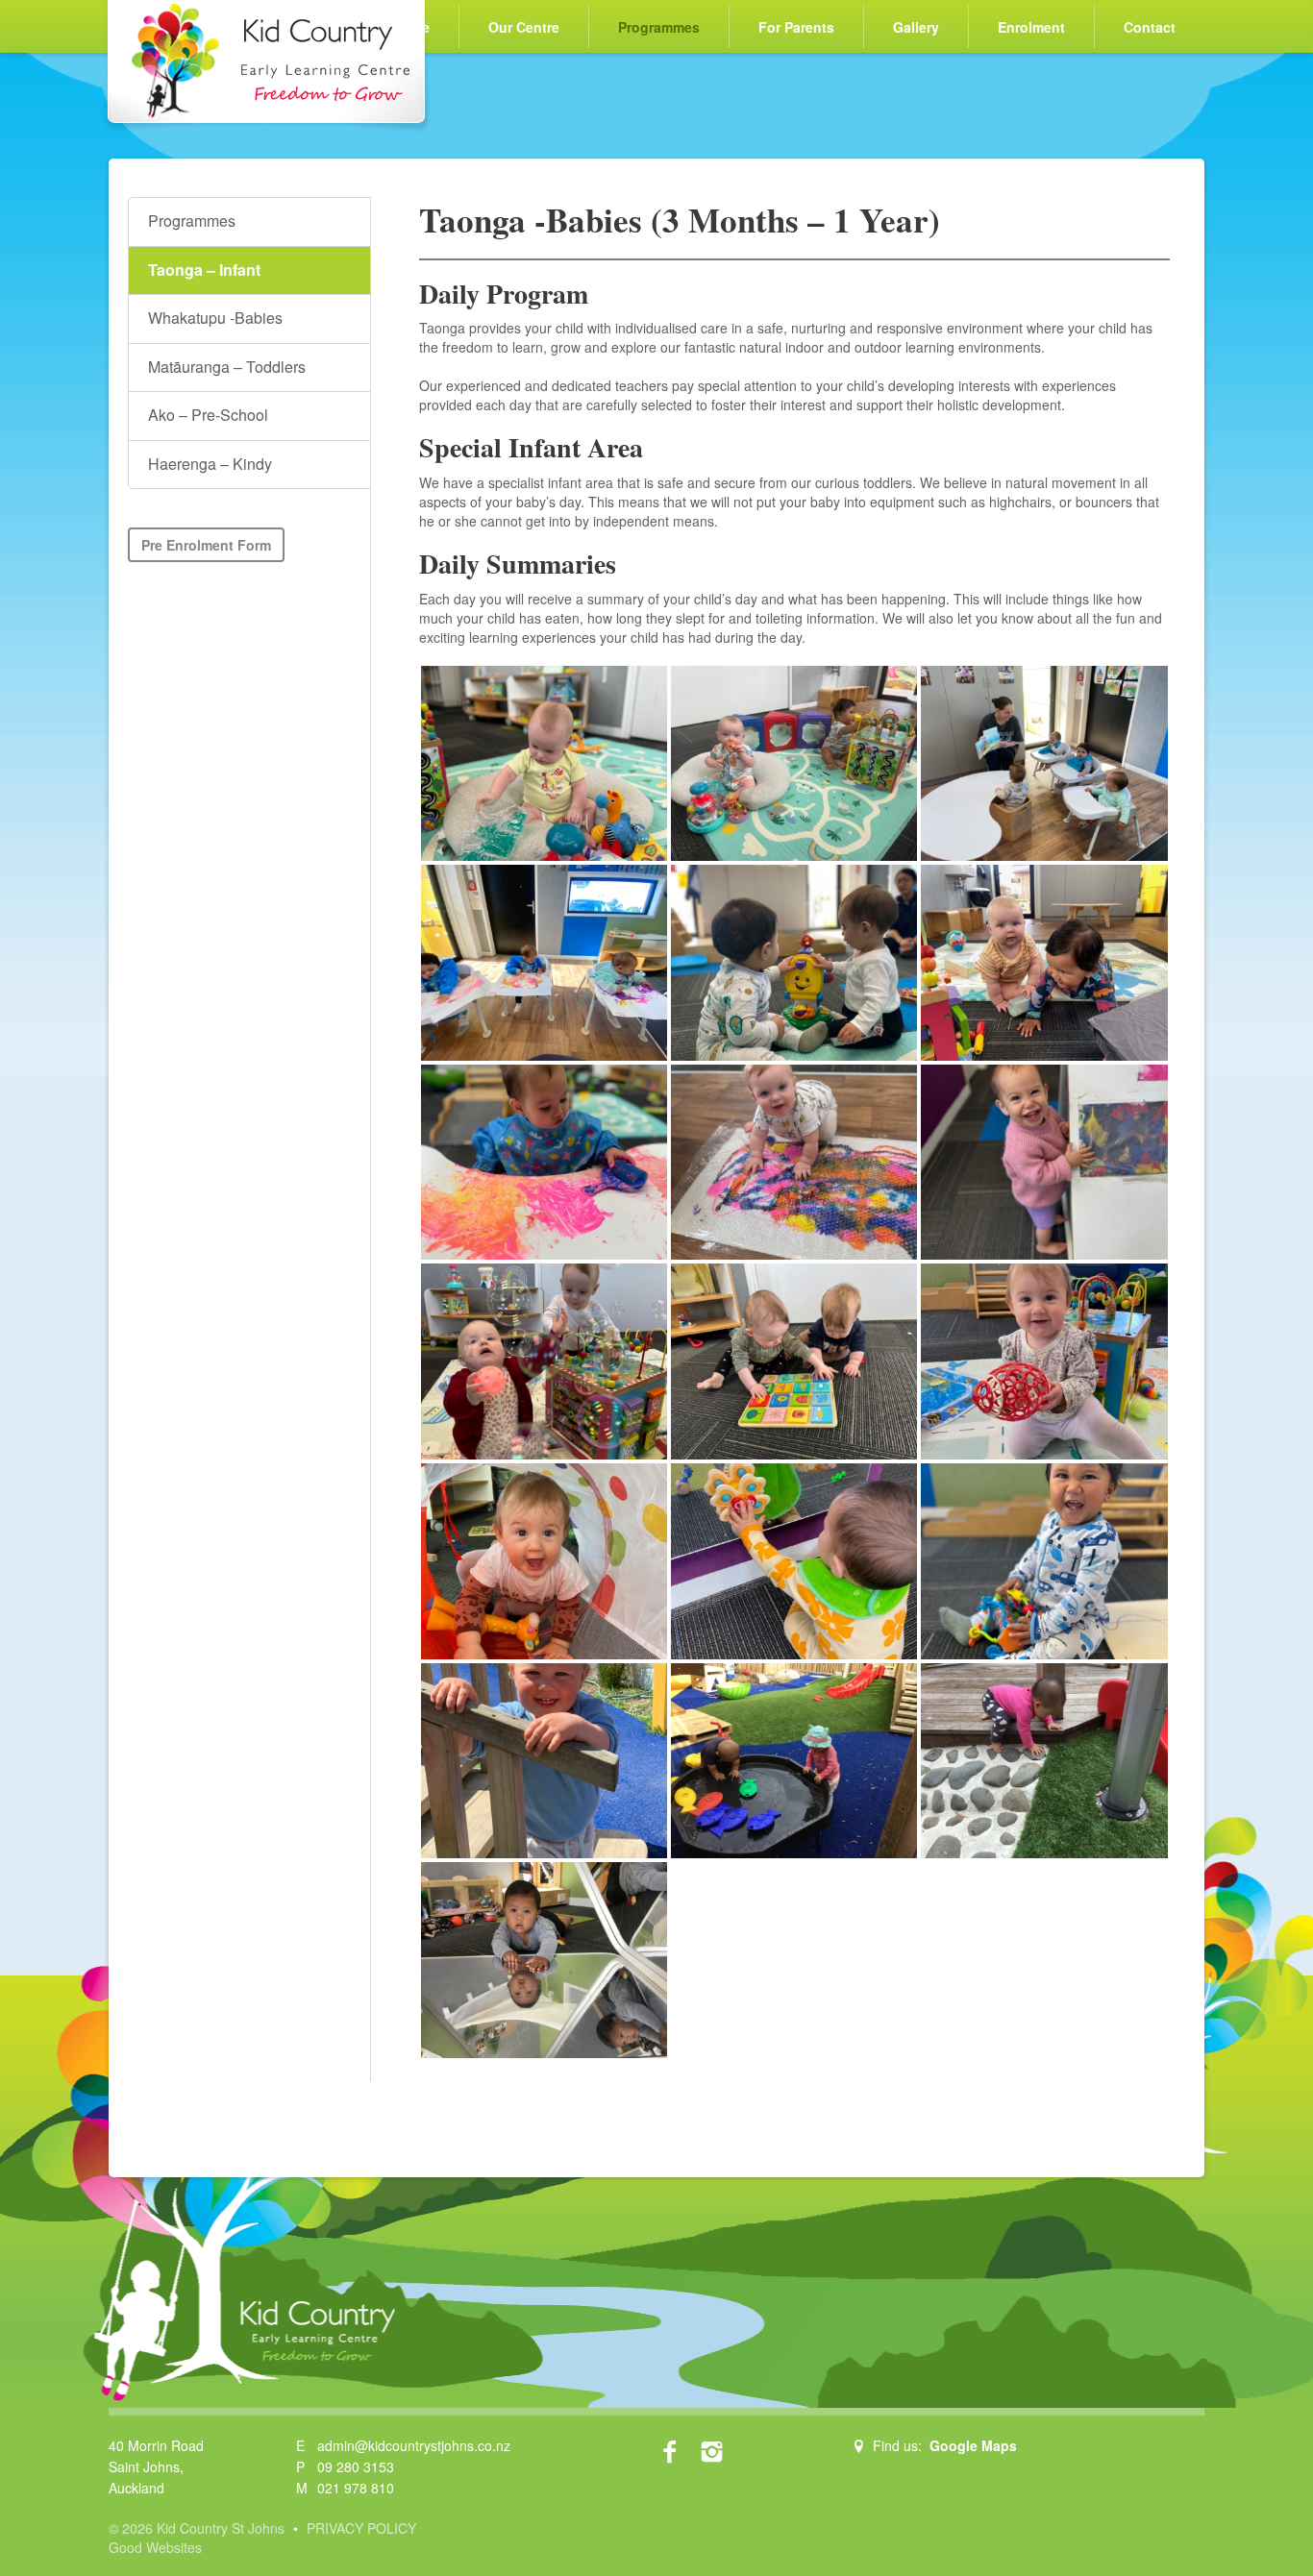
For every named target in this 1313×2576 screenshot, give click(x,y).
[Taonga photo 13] (544, 764)
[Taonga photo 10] (1044, 963)
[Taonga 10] (544, 1163)
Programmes (659, 27)
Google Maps (973, 2445)
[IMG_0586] (544, 1761)
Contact (1150, 27)
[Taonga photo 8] (1044, 1163)
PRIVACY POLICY (361, 2528)
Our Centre (524, 27)
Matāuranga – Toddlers (227, 367)
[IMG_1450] (794, 1761)
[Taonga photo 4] (1044, 1362)
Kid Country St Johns (267, 67)
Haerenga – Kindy (210, 464)
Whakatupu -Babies (215, 318)
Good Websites (155, 2547)
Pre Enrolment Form (206, 545)
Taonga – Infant (204, 270)
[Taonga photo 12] (794, 963)
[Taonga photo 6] (544, 1362)
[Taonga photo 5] (794, 1362)
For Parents (796, 27)
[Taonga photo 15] (1044, 764)
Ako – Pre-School (208, 415)
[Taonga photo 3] (544, 1561)
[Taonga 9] (794, 1163)
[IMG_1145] (1044, 1761)
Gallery (916, 27)
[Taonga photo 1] (1044, 1561)
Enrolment (1031, 27)
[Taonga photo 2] (794, 1561)
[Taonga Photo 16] (544, 963)
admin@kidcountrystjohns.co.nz (414, 2445)
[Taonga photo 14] (794, 764)
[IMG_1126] (544, 1960)
